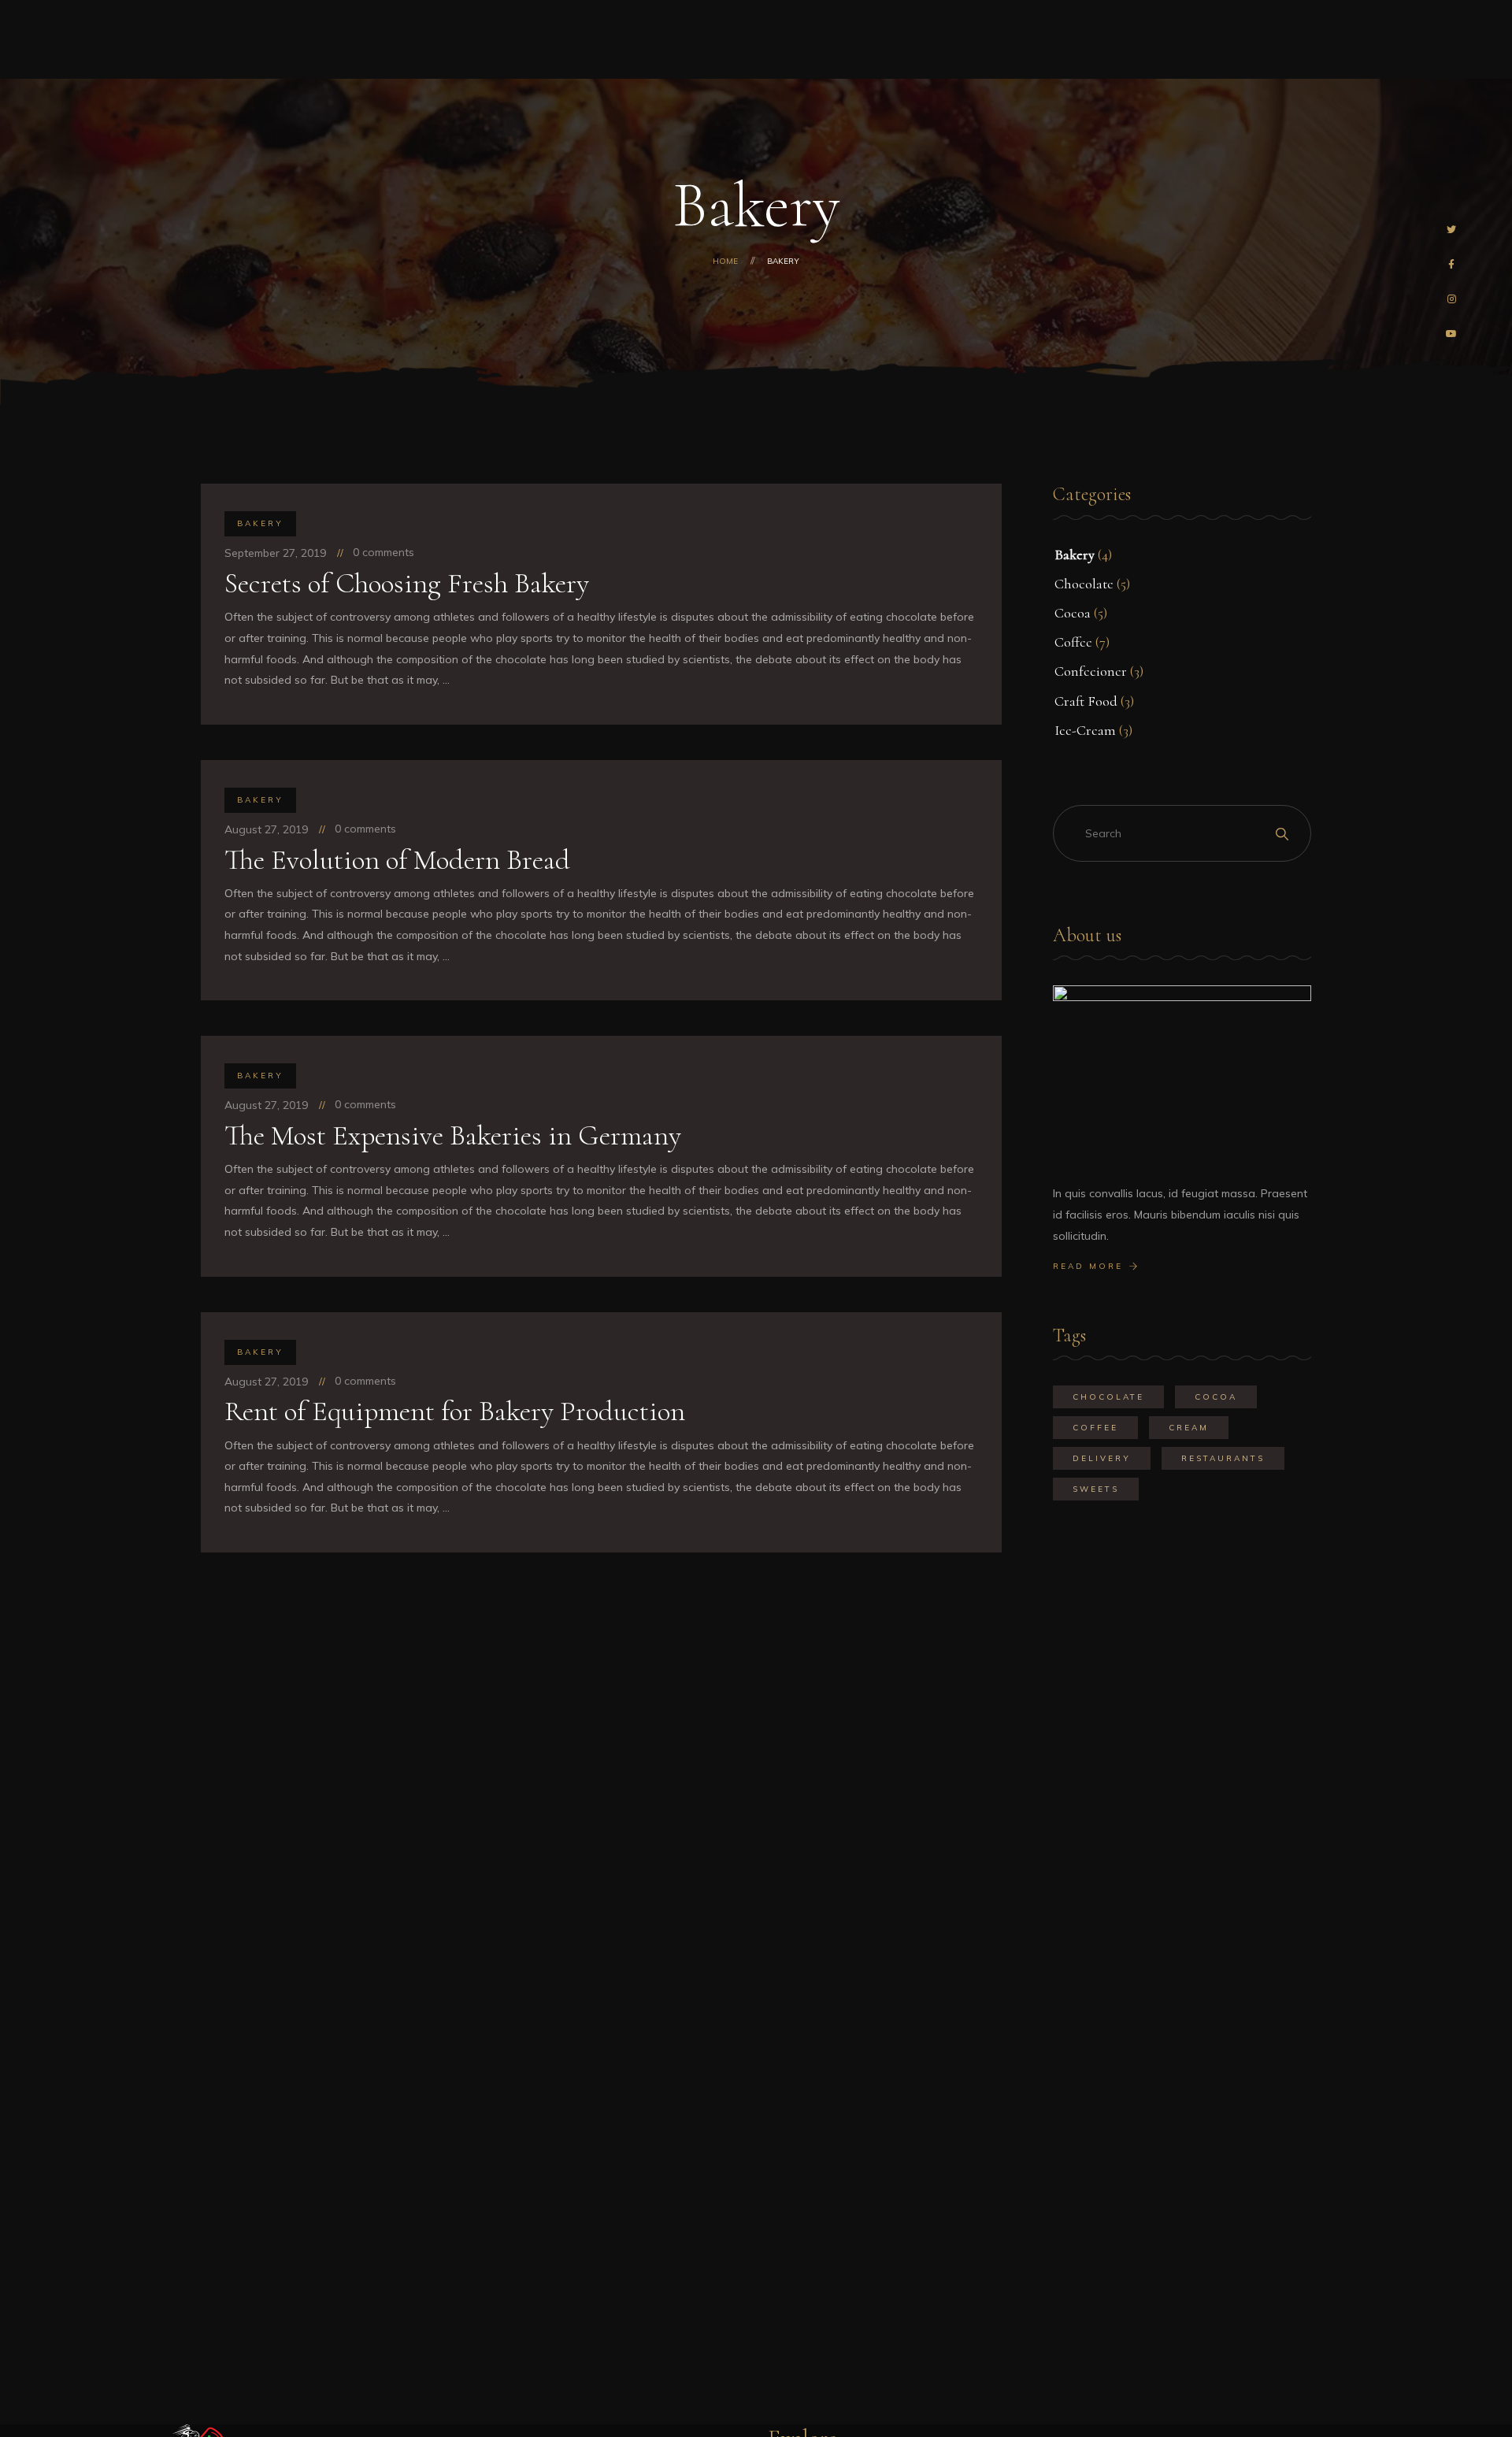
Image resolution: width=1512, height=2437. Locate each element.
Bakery (260, 523)
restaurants (1223, 1458)
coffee (1095, 1428)
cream (1189, 1428)
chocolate (1108, 1397)
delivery (1102, 1458)
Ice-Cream (1085, 730)
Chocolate (1084, 584)
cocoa (1216, 1397)
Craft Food (1086, 701)
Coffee (1073, 642)
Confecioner (1091, 671)
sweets (1096, 1489)
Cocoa (1073, 613)
